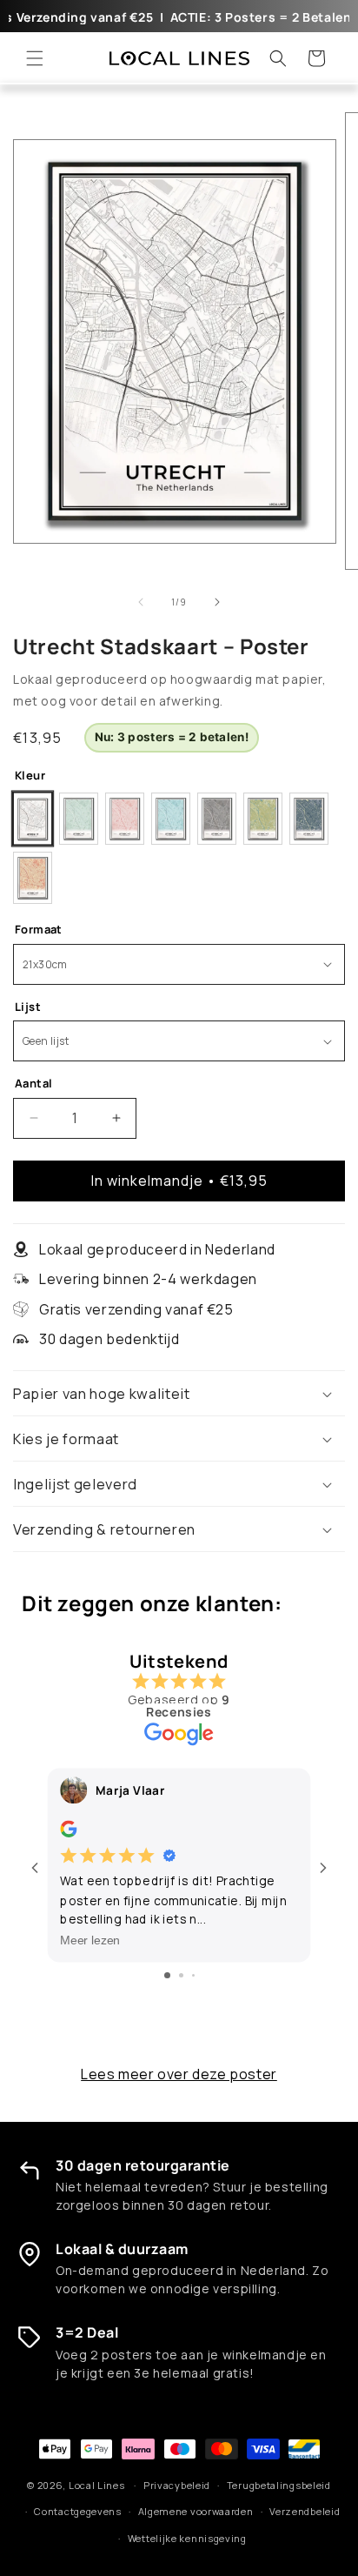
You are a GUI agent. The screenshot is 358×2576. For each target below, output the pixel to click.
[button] (35, 58)
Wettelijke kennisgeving (187, 2538)
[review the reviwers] (68, 1832)
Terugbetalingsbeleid (279, 2485)
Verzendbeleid (305, 2511)
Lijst (28, 1007)
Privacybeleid (177, 2485)
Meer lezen (90, 1940)
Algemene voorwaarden (196, 2511)
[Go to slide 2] (181, 1975)
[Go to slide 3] (193, 1975)
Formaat (39, 929)
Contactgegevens (78, 2511)
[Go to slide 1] (167, 1975)
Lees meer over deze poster (179, 2074)
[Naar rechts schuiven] (217, 602)
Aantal (33, 1083)
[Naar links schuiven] (141, 602)
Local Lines (97, 2485)
